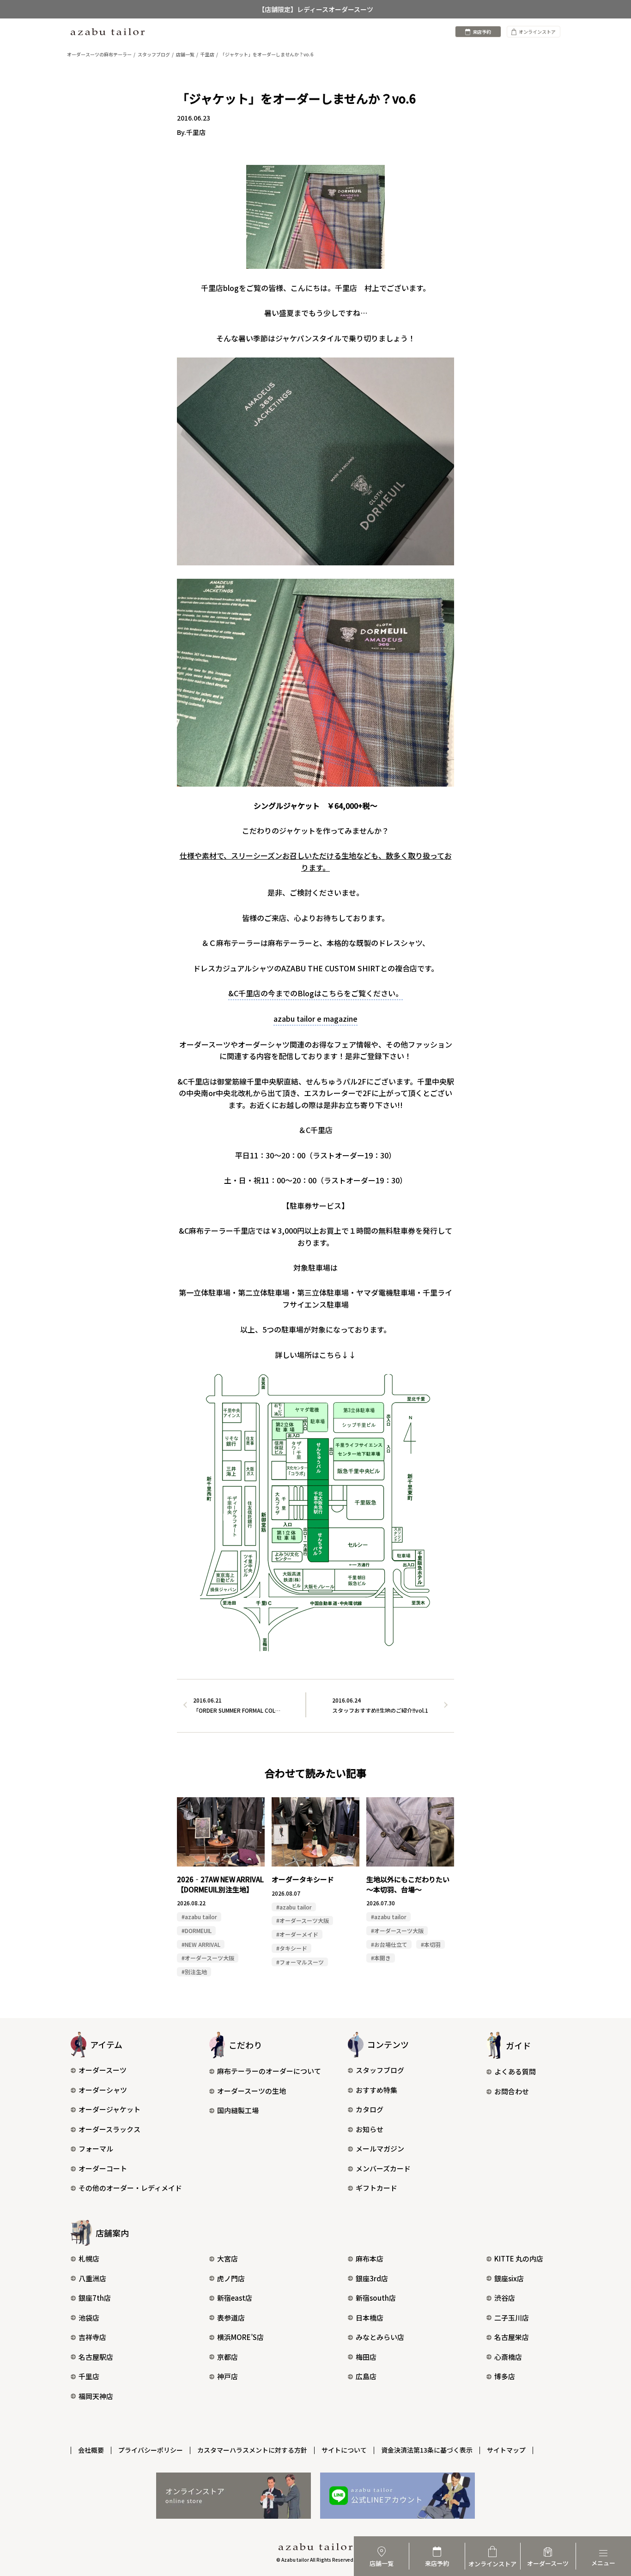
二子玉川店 (512, 2318)
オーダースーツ (103, 2070)
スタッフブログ (380, 2070)
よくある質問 (515, 2071)
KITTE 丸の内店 (519, 2258)
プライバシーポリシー (151, 2450)
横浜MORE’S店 (240, 2337)
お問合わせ (512, 2091)
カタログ (370, 2109)
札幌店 (89, 2258)
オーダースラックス (109, 2129)
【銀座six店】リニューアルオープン (315, 9)
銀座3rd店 (372, 2278)
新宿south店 (376, 2298)
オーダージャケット (109, 2109)
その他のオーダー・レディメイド (130, 2188)
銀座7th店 (95, 2298)
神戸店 (228, 2376)
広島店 (366, 2376)
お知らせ (370, 2129)
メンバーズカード (383, 2168)
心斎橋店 (508, 2357)
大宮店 (228, 2258)
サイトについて (344, 2450)
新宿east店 (235, 2298)
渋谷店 (505, 2298)
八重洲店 (92, 2278)
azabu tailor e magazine (315, 1018)
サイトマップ (506, 2450)
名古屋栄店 (512, 2337)
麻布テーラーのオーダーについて (269, 2071)
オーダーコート (103, 2168)
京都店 (228, 2357)
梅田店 (366, 2357)
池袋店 (89, 2318)
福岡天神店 (96, 2396)
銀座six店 (509, 2278)
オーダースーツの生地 (252, 2091)
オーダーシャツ (103, 2090)
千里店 (89, 2376)
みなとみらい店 (380, 2337)
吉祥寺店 (92, 2337)
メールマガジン (380, 2149)
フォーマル (96, 2149)
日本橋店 (370, 2318)
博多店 (505, 2376)
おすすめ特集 (376, 2090)
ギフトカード (376, 2188)
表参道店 (231, 2318)
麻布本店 (370, 2258)
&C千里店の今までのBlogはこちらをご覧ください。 (315, 993)
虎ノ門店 (231, 2278)
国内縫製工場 (238, 2110)
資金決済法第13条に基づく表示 (427, 2450)
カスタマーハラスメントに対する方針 (252, 2450)
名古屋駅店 (96, 2357)
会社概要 (91, 2450)
